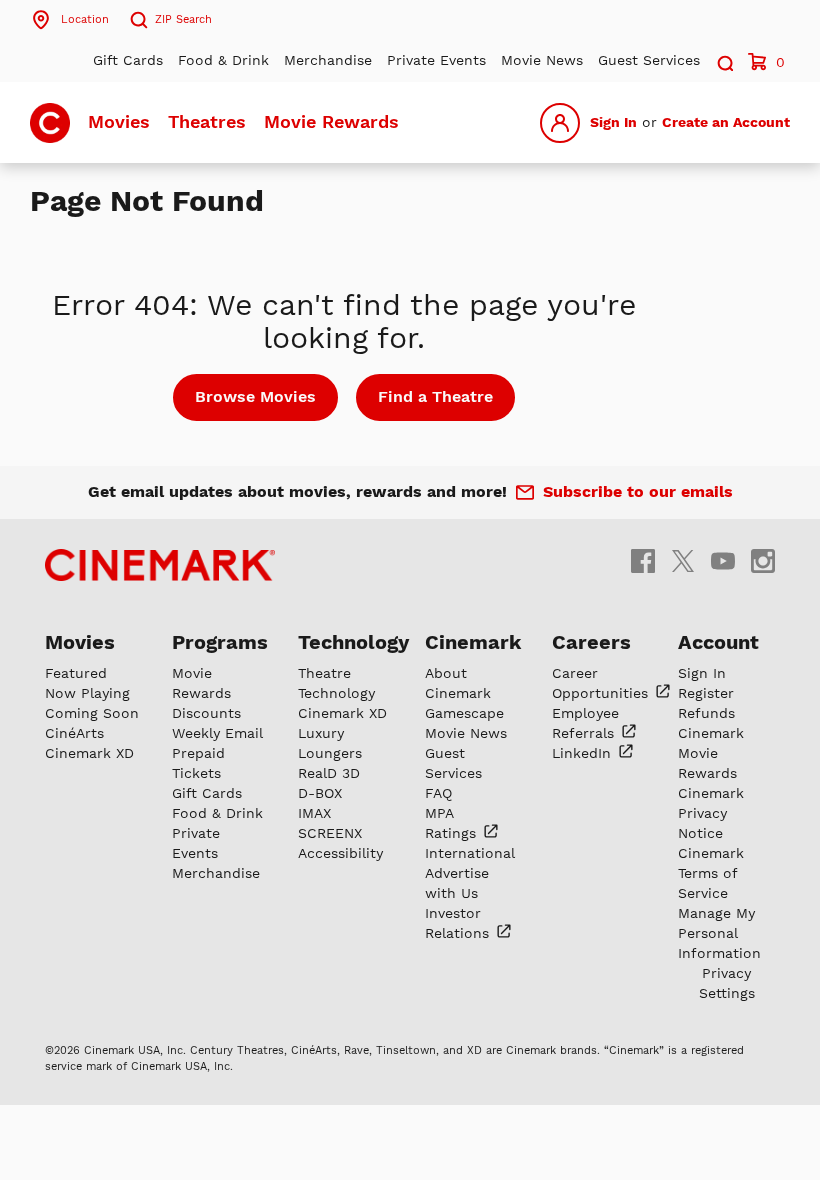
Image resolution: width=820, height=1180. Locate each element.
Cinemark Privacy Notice (711, 813)
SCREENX (330, 833)
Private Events (436, 60)
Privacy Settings (727, 983)
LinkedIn (584, 753)
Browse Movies (255, 396)
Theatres (207, 121)
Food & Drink (223, 60)
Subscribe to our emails (638, 491)
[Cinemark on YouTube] (723, 559)
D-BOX (320, 793)
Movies (119, 121)
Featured (76, 673)
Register (706, 693)
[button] (724, 60)
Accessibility (340, 853)
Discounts (206, 713)
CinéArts (74, 733)
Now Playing (87, 693)
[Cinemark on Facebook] (643, 559)
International (470, 853)
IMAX (314, 813)
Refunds (706, 713)
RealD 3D (329, 773)
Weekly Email (217, 733)
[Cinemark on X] (683, 559)
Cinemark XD (89, 753)
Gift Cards (128, 60)
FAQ (438, 793)
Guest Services (649, 60)
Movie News (542, 60)
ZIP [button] (183, 19)
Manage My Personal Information (719, 933)
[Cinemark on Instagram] (763, 559)
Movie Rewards (331, 121)
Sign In (613, 122)
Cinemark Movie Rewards (711, 753)
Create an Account (726, 122)
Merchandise (328, 60)
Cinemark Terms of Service (711, 873)
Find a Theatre (435, 396)
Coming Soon (92, 713)
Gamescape (464, 713)
